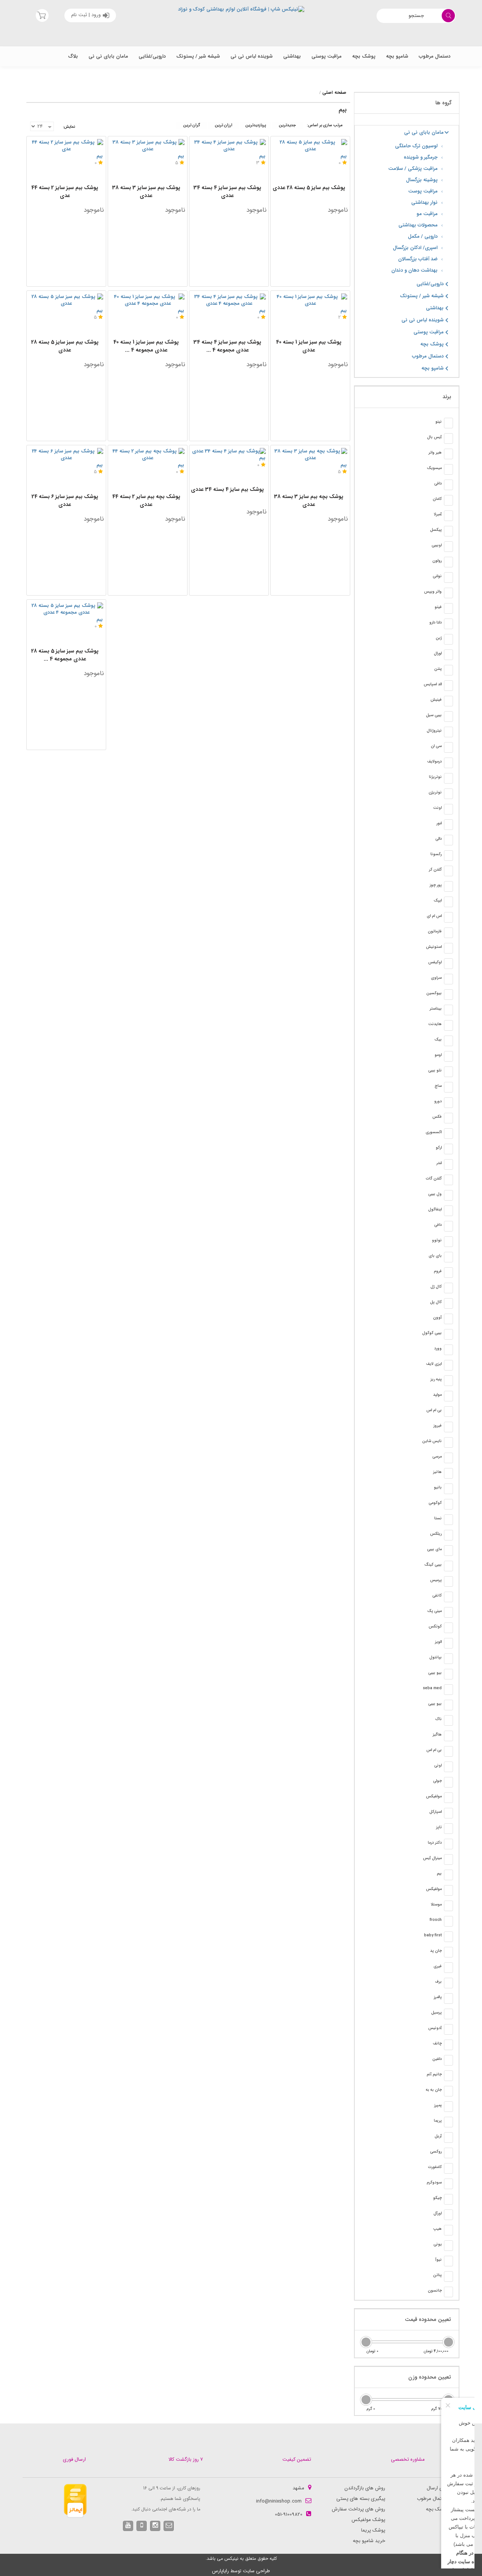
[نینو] (448, 423)
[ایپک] (448, 902)
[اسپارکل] (448, 1813)
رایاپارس (220, 2571)
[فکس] (448, 1118)
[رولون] (448, 562)
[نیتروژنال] (448, 732)
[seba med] (448, 1690)
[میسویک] (448, 469)
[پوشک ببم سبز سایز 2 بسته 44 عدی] (66, 146)
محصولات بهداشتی (418, 225)
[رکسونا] (448, 856)
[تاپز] (448, 1829)
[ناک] (448, 1720)
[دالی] (448, 840)
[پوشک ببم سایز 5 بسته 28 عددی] (310, 146)
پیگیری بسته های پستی (361, 2499)
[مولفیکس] (448, 1798)
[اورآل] (448, 2215)
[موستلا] (448, 1906)
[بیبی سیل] (448, 717)
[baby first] (448, 1937)
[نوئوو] (448, 1242)
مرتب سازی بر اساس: (325, 125)
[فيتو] (448, 608)
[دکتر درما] (448, 1844)
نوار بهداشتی (424, 202)
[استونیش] (448, 948)
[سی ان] (448, 747)
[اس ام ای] (448, 917)
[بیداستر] (448, 1010)
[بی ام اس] (448, 1412)
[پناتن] (448, 2277)
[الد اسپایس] (448, 686)
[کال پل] (448, 1303)
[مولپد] (448, 1396)
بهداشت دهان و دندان (414, 270)
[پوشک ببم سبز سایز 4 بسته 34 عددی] (229, 146)
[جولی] (448, 1782)
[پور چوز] (448, 886)
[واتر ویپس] (448, 593)
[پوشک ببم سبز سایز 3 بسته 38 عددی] (148, 146)
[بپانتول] (448, 1659)
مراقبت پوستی (326, 56)
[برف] (448, 1983)
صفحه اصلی (334, 92)
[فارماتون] (448, 933)
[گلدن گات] (448, 1180)
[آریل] (448, 2137)
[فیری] (448, 1968)
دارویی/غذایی (152, 56)
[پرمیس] (448, 1581)
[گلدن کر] (448, 871)
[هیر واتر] (448, 454)
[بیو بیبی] (448, 1674)
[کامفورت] (448, 2168)
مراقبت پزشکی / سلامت (413, 169)
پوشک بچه (364, 56)
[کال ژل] (448, 1288)
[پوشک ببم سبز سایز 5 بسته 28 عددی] (66, 300)
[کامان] (448, 500)
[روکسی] (448, 2153)
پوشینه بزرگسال (422, 180)
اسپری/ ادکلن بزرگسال (415, 248)
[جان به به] (448, 2091)
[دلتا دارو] (448, 624)
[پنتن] (448, 670)
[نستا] (448, 1520)
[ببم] (448, 1875)
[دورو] (448, 1103)
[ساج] (448, 1087)
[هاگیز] (448, 1736)
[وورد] (448, 1350)
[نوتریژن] (448, 794)
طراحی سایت (256, 2571)
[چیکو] (448, 2199)
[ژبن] (448, 639)
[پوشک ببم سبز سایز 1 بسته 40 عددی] (310, 300)
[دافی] (448, 485)
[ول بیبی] (448, 1195)
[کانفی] (448, 1597)
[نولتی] (448, 578)
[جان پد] (448, 1952)
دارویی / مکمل (423, 236)
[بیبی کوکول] (448, 1334)
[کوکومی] (448, 1504)
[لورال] (448, 655)
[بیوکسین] (448, 995)
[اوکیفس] (448, 964)
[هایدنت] (448, 1025)
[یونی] (448, 2246)
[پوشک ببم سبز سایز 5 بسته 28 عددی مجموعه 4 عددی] (66, 609)
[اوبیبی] (448, 547)
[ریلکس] (448, 1535)
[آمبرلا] (448, 516)
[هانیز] (448, 1473)
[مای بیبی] (448, 1551)
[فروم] (448, 1273)
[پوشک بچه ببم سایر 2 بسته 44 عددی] (148, 455)
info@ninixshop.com (279, 2501)
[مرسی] (448, 1458)
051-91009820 (289, 2514)
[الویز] (448, 1643)
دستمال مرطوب (435, 56)
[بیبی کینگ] (448, 1566)
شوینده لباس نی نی (252, 56)
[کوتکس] (448, 1628)
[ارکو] (448, 1149)
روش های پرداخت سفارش (358, 2509)
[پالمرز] (448, 1998)
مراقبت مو (427, 214)
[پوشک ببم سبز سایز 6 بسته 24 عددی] (66, 455)
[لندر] (448, 1164)
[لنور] (448, 825)
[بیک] (448, 1041)
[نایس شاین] (448, 1442)
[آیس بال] (448, 439)
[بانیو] (448, 1489)
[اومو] (448, 1056)
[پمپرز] (448, 2107)
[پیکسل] (448, 531)
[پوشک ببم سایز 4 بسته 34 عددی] (229, 451)
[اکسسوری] (448, 1134)
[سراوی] (448, 979)
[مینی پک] (448, 1612)
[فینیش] (448, 701)
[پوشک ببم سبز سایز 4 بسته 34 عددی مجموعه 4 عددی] (229, 300)
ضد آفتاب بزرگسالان (418, 259)
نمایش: (69, 127)
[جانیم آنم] (448, 2076)
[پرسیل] (448, 2014)
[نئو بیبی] (448, 1072)
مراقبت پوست (423, 191)
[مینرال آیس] (448, 1859)
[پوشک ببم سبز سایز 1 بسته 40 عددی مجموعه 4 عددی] (148, 300)
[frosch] (448, 1921)
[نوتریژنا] (448, 778)
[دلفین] (448, 2060)
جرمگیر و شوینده (421, 157)
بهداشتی (292, 56)
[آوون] (448, 1319)
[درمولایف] (448, 763)
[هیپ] (448, 2230)
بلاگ (73, 56)
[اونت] (448, 809)
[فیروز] (448, 1427)
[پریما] (448, 2122)
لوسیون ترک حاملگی (416, 146)
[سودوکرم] (448, 2184)
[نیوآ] (448, 2261)
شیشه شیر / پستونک (198, 56)
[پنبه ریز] (448, 1381)
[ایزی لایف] (448, 1365)
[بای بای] (448, 1257)
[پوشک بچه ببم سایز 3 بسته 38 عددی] (310, 455)
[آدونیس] (448, 2029)
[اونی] (448, 1767)
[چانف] (448, 2045)
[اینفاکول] (448, 1211)
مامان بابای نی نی (108, 56)
